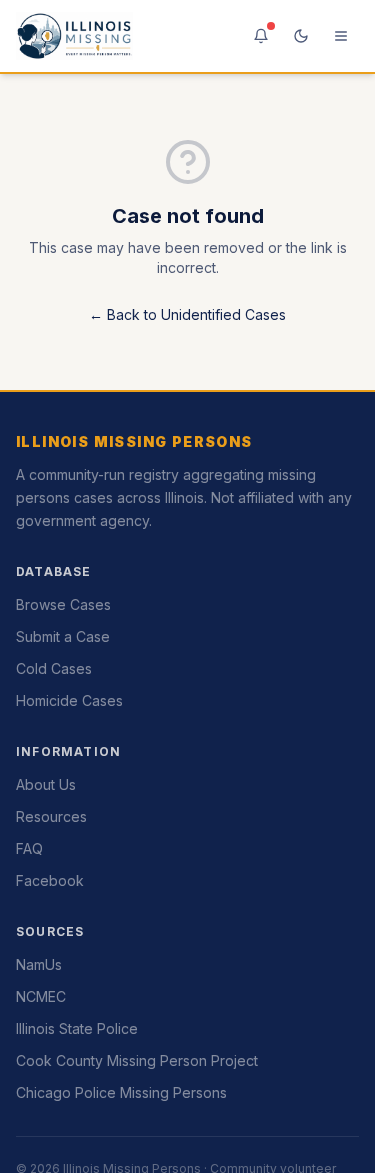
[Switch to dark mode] (301, 36)
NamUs (39, 964)
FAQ (29, 848)
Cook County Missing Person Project (137, 1060)
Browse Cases (63, 604)
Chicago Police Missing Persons (121, 1092)
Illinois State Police (77, 1028)
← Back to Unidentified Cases (187, 314)
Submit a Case (63, 636)
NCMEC (41, 996)
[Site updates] (261, 36)
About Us (46, 784)
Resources (51, 816)
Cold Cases (54, 668)
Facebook (50, 880)
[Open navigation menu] (341, 36)
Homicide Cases (69, 700)
